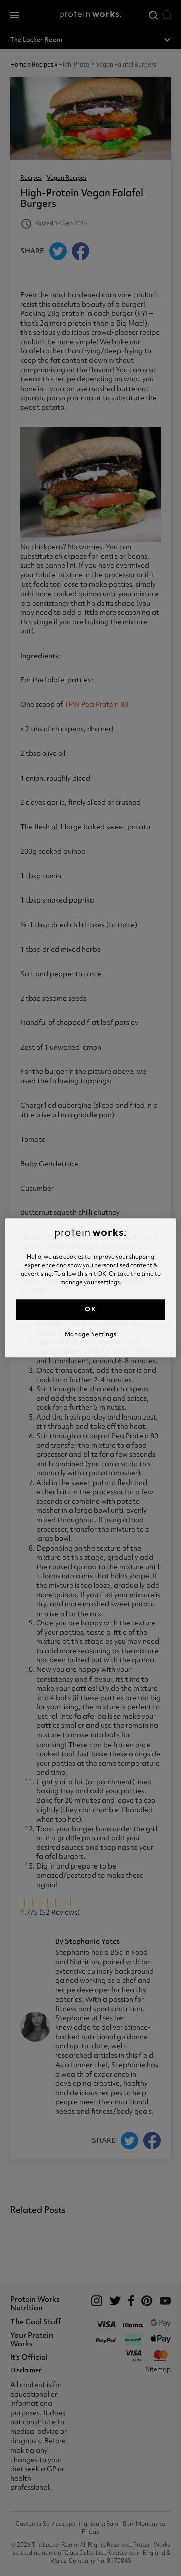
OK (90, 1309)
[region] (90, 1288)
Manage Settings (90, 1334)
